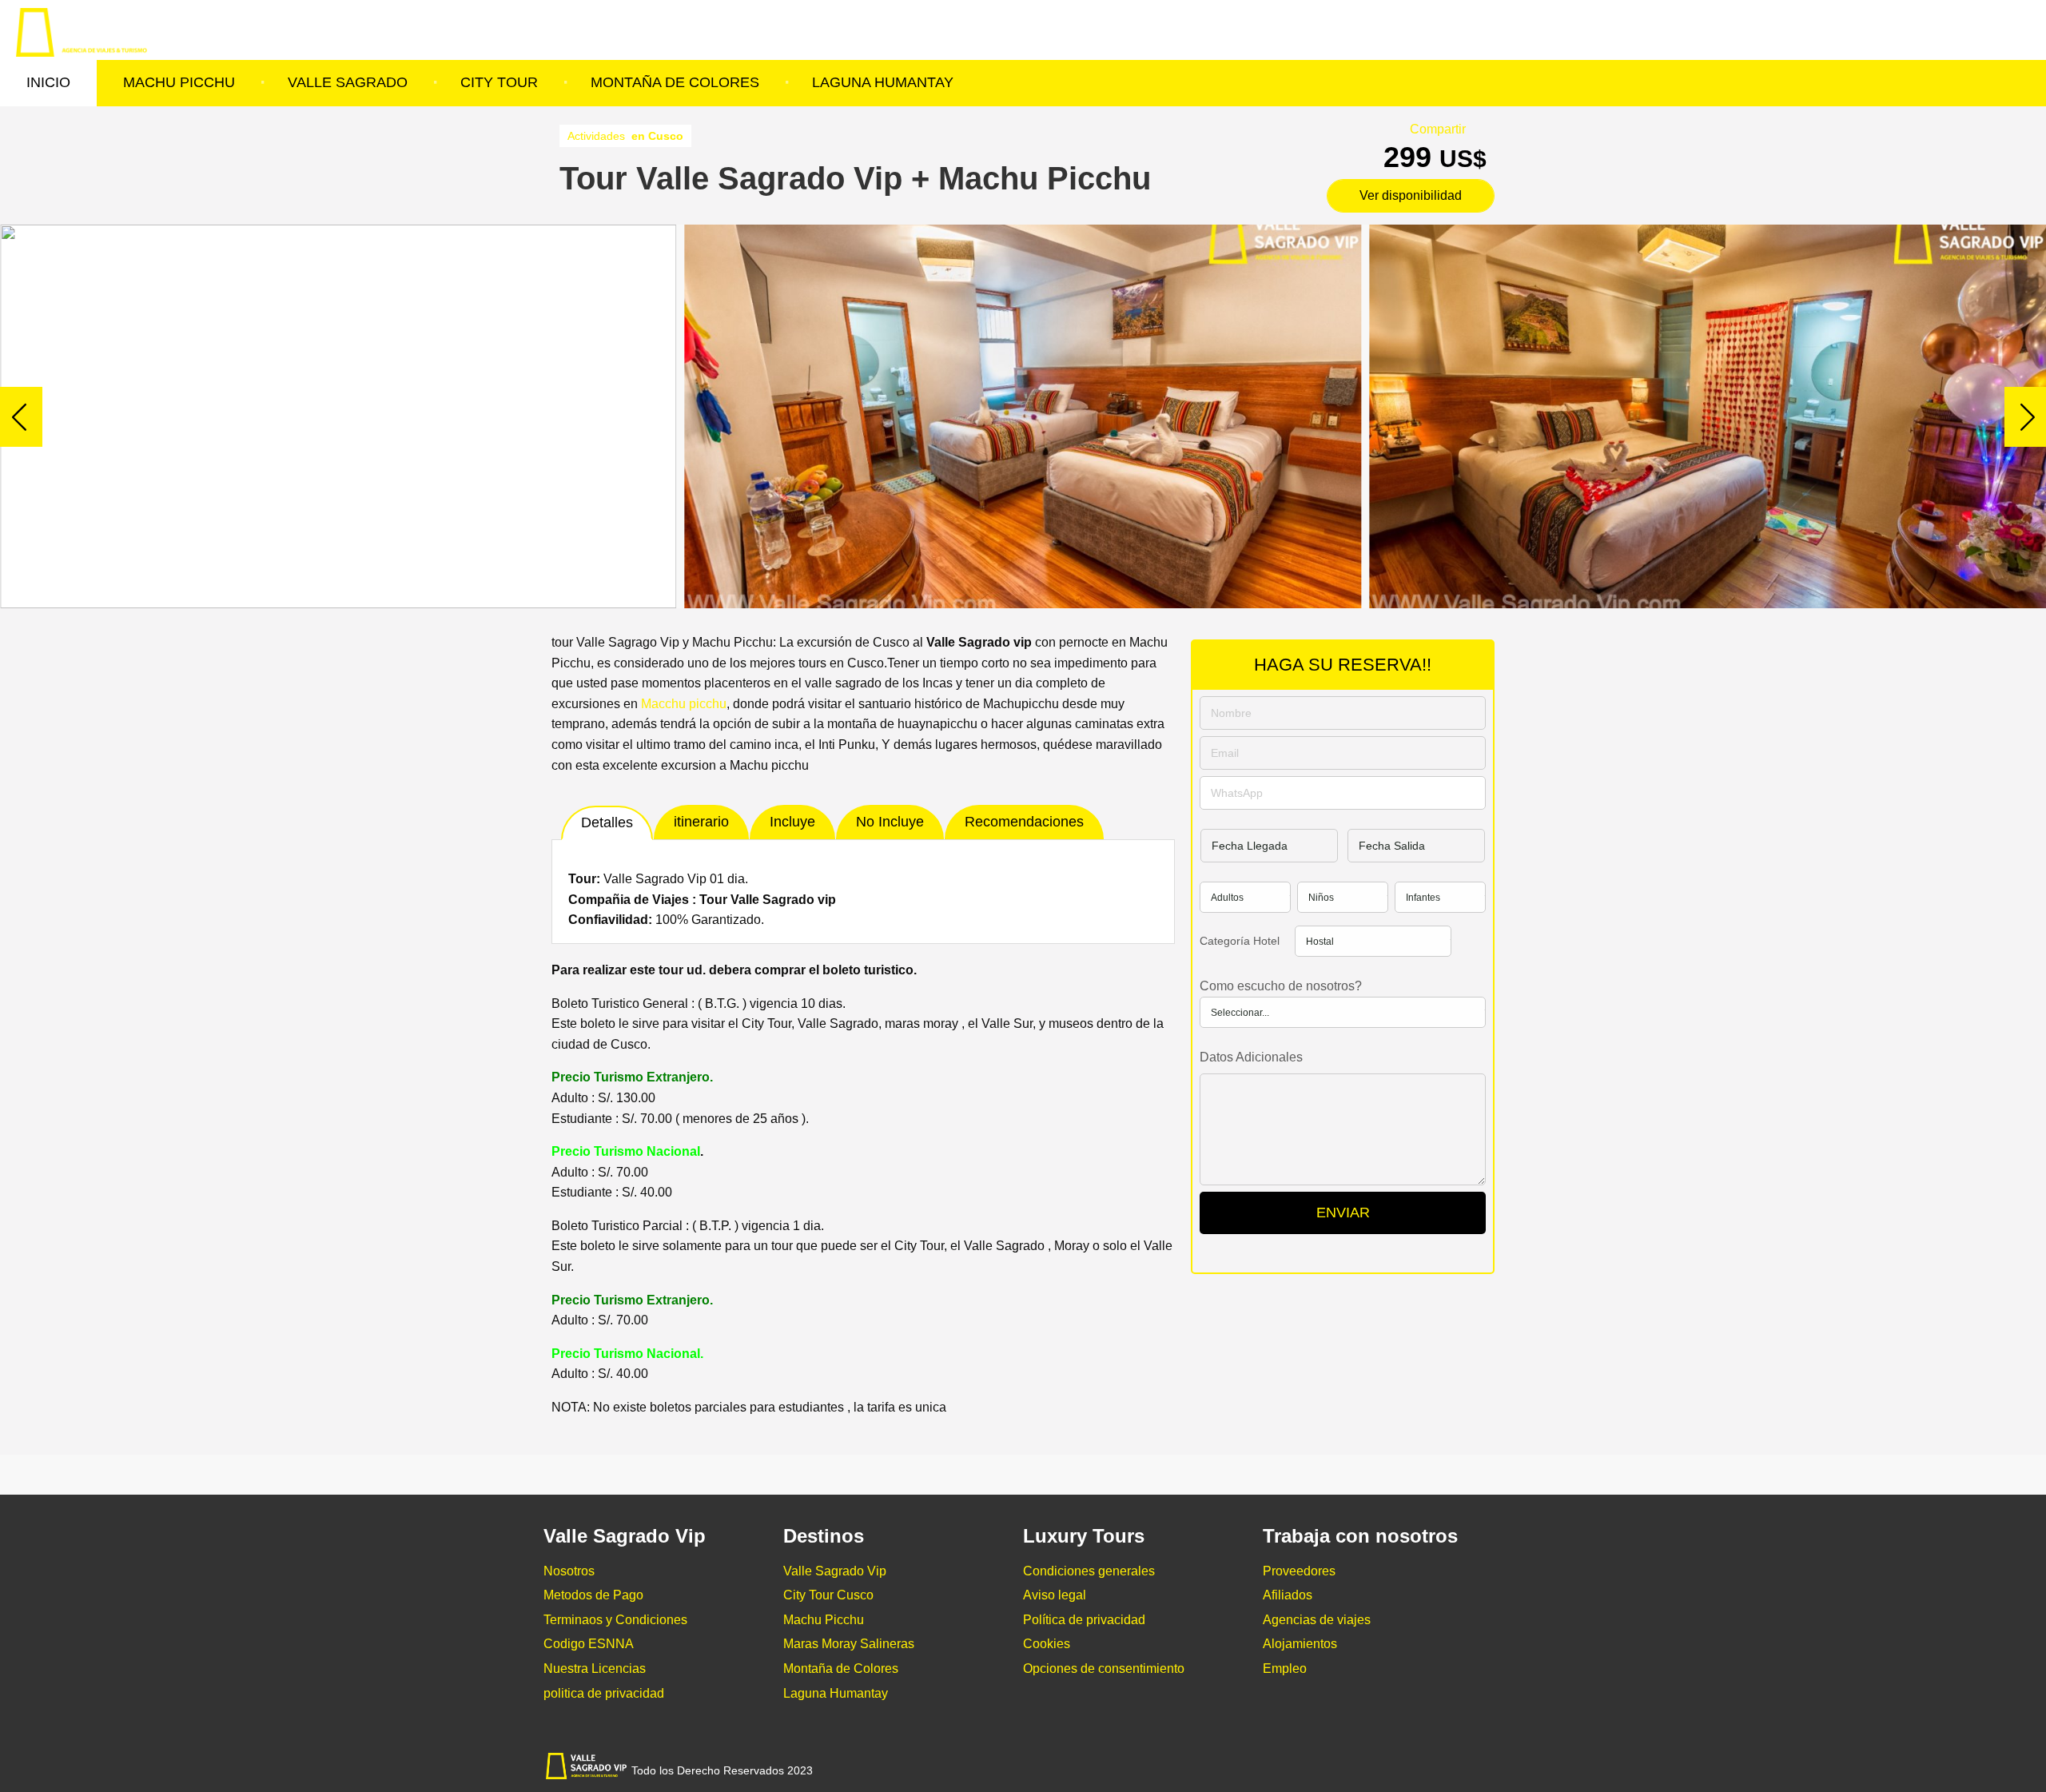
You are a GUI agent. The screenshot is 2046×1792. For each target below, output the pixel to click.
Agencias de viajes (1317, 1620)
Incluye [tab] (792, 822)
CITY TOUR (499, 82)
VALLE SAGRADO (348, 82)
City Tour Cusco (828, 1595)
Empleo (1285, 1669)
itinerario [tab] (701, 822)
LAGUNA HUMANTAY (883, 82)
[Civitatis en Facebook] (1355, 1768)
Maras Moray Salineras (849, 1644)
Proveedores (1299, 1571)
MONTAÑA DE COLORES (675, 82)
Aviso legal (1055, 1595)
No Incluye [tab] (890, 822)
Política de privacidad (1084, 1620)
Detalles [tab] (607, 822)
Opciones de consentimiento (1104, 1669)
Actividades (625, 136)
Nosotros (569, 1571)
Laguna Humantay (836, 1693)
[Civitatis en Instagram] (1463, 1768)
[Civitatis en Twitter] (1391, 1768)
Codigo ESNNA (589, 1644)
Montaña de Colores (841, 1669)
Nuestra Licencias (595, 1669)
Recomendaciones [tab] (1024, 822)
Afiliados (1288, 1595)
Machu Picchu (824, 1620)
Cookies (1047, 1644)
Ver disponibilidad (1411, 195)
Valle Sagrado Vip (835, 1571)
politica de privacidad (604, 1693)
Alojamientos (1300, 1644)
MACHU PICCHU (179, 82)
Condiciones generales (1089, 1571)
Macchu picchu (682, 704)
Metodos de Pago (593, 1595)
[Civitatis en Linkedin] (1427, 1768)
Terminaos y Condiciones (615, 1620)
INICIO (48, 82)
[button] (2027, 416)
